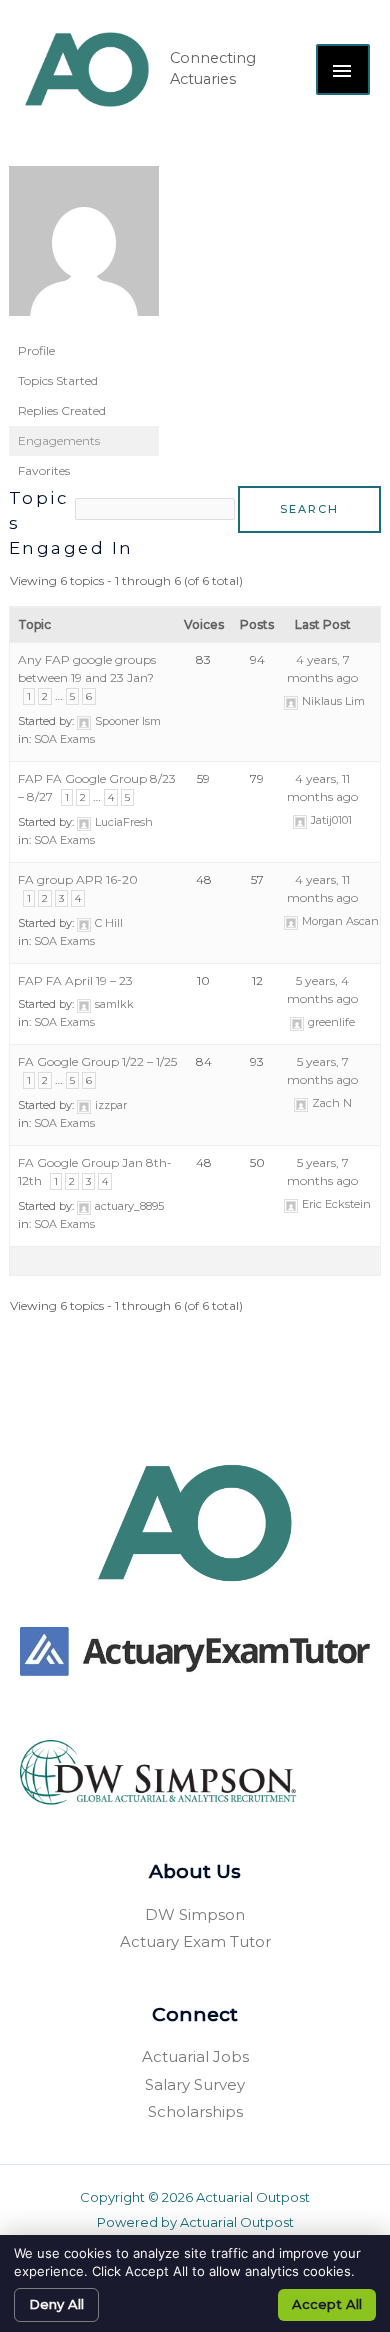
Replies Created (62, 410)
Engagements (59, 440)
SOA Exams (64, 739)
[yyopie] (84, 249)
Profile (36, 350)
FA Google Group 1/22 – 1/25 (97, 1061)
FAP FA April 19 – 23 (75, 980)
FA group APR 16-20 (78, 879)
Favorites (44, 470)
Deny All (56, 2304)
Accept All (327, 2304)
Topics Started (58, 380)
